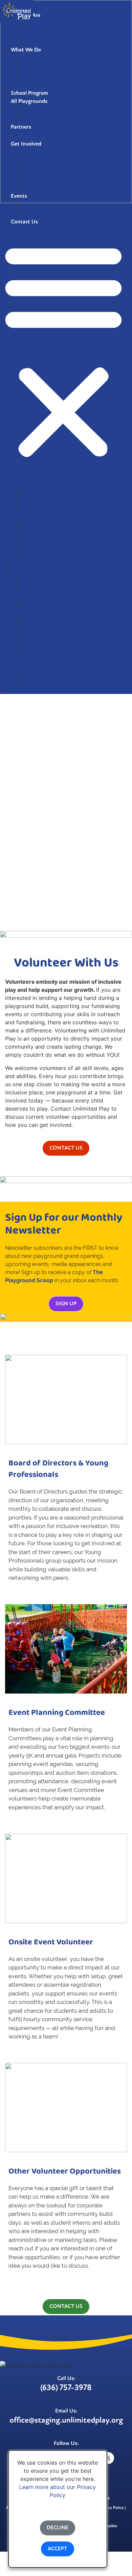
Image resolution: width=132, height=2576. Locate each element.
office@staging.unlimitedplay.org (66, 2421)
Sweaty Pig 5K (38, 213)
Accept (58, 2549)
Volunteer (33, 638)
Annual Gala (36, 204)
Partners (21, 596)
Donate (30, 621)
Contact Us (24, 691)
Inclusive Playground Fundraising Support (71, 544)
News (28, 510)
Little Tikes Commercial (49, 604)
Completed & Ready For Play (55, 587)
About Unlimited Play (47, 492)
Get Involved (26, 613)
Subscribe (33, 647)
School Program (29, 562)
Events (19, 665)
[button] (63, 349)
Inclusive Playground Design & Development (74, 536)
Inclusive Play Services (48, 527)
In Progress (35, 578)
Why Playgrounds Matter (51, 501)
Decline (58, 2528)
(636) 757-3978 (66, 2388)
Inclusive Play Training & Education (63, 553)
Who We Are (26, 484)
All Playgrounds (29, 570)
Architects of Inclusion (48, 630)
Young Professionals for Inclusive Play (66, 656)
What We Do (26, 519)
